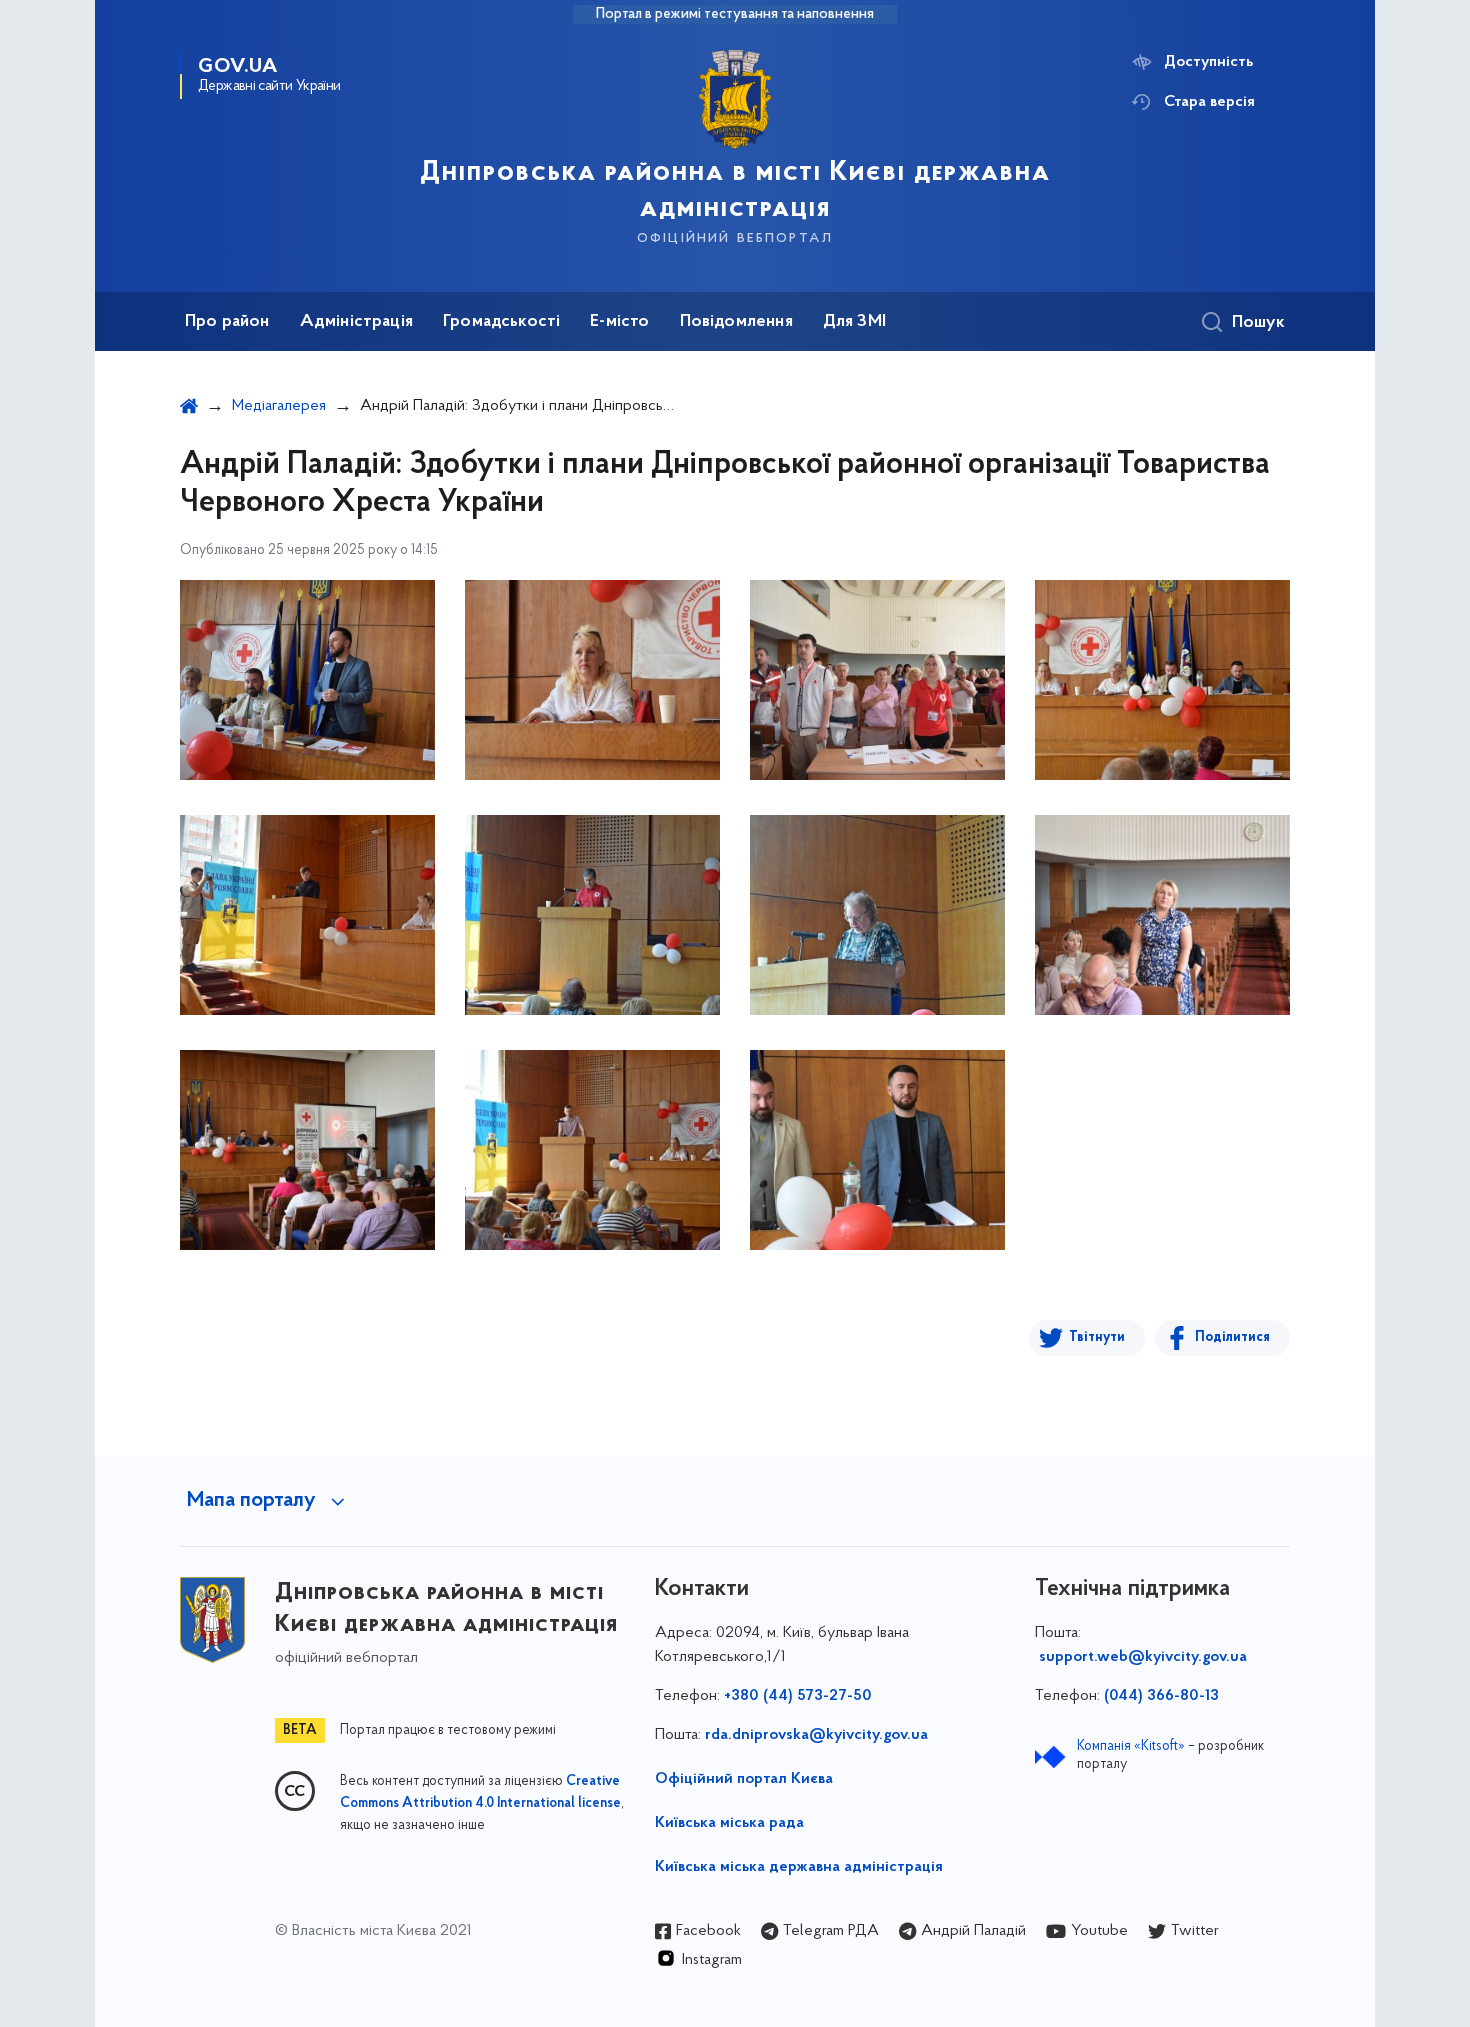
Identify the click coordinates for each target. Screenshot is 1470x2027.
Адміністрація (356, 322)
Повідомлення (736, 322)
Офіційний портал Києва (744, 1779)
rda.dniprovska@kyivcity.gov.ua (816, 1735)
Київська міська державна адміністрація (799, 1867)
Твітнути (1097, 1337)
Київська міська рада (729, 1823)
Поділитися (1232, 1337)
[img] (307, 680)
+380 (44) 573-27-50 (798, 1696)
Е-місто (619, 322)
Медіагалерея (279, 406)
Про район (227, 322)
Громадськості (501, 322)
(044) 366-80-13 (1161, 1696)
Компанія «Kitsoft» (1131, 1746)
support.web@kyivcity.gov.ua (1143, 1657)
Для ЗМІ (854, 322)
